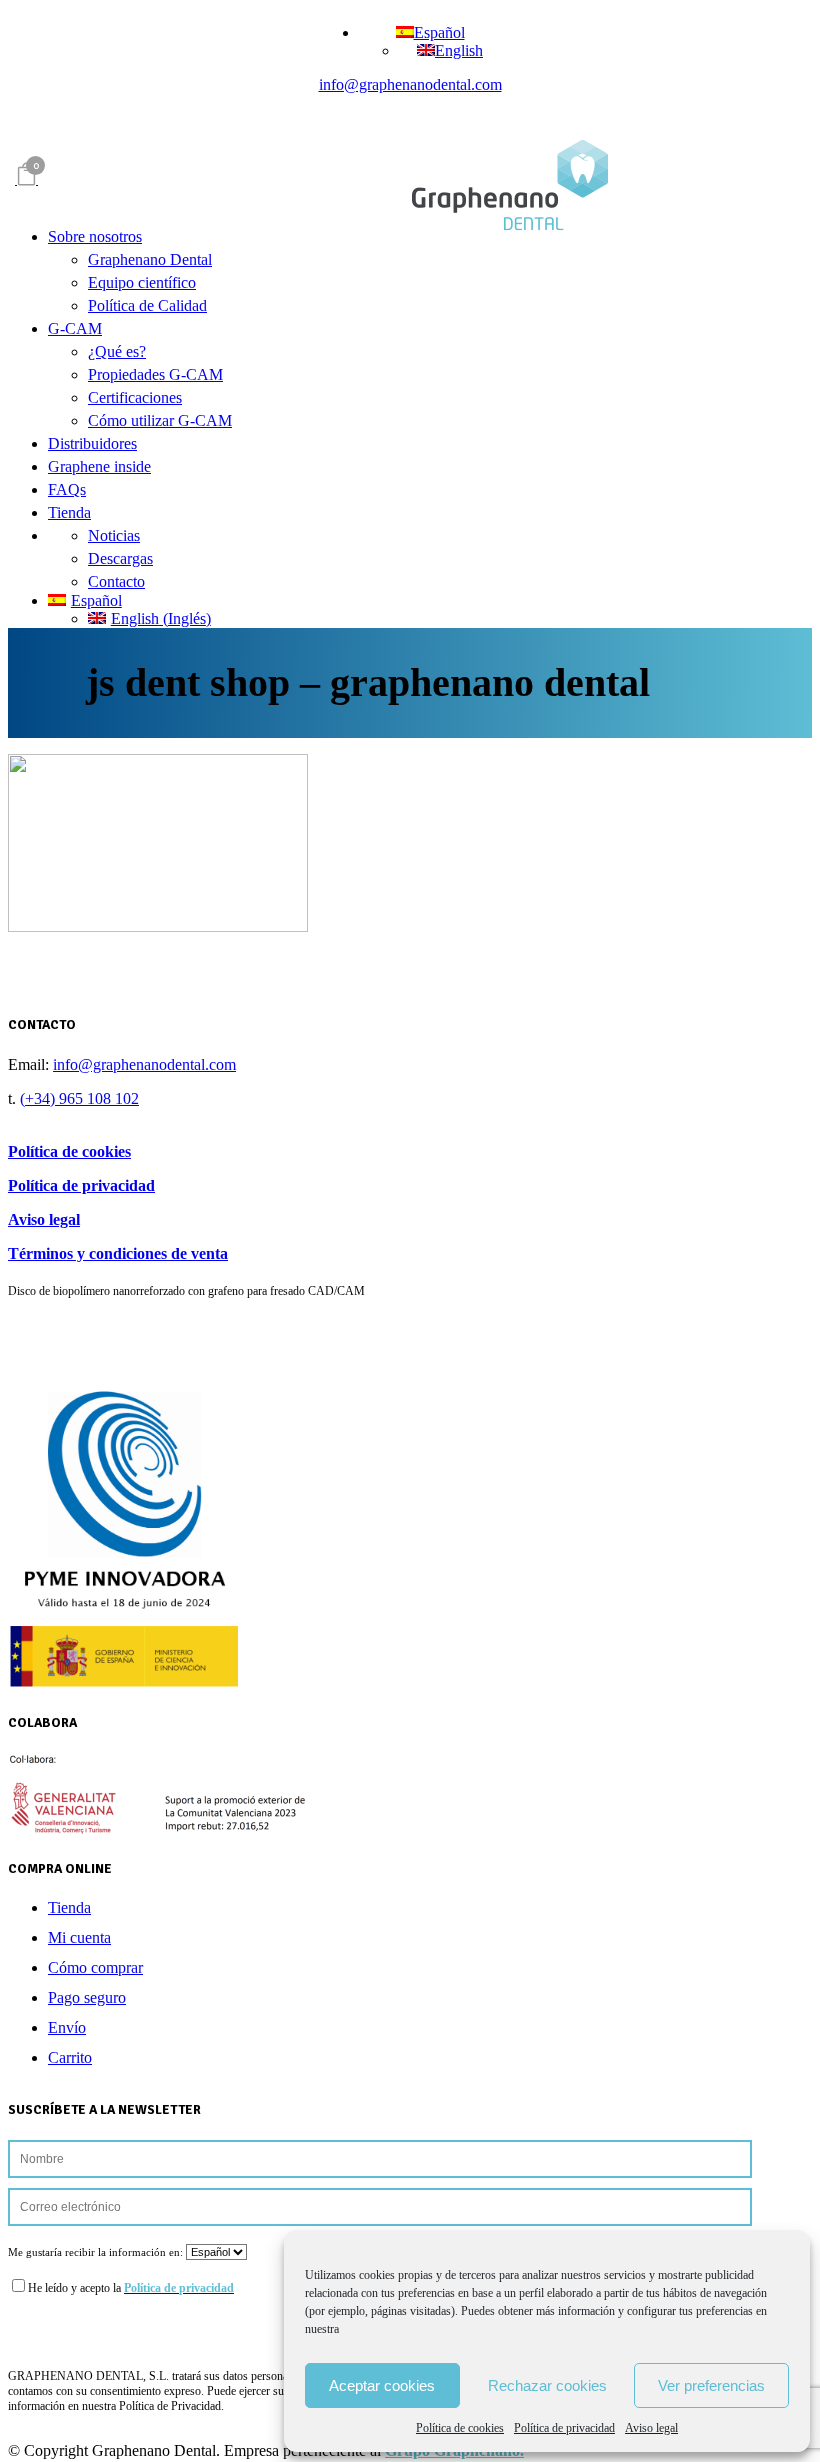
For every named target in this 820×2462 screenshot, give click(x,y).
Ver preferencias (711, 2385)
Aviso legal (651, 2428)
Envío (67, 2027)
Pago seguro (87, 1997)
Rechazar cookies (547, 2385)
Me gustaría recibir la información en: (97, 2252)
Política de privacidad (564, 2428)
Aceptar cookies (382, 2385)
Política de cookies (460, 2428)
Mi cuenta (79, 1937)
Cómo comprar (95, 1967)
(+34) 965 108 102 (79, 1098)
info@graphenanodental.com (410, 84)
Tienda (69, 1907)
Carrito (70, 2057)
